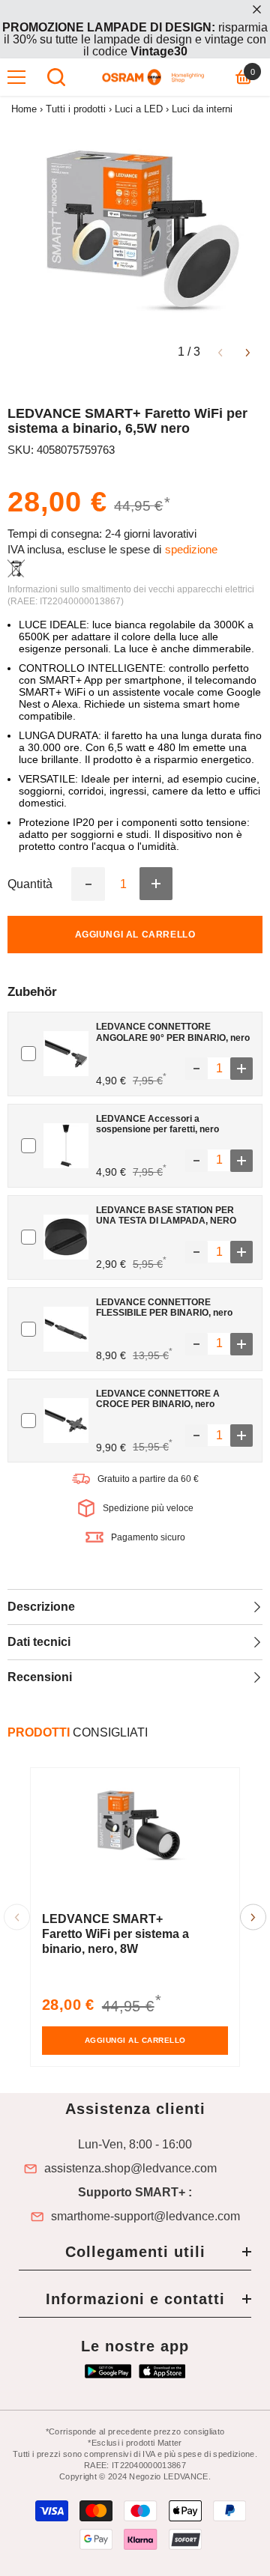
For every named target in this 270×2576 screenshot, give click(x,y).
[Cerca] (56, 77)
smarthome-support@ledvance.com (145, 2217)
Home (24, 109)
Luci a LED (139, 109)
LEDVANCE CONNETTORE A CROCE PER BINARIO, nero (158, 1399)
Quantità (30, 884)
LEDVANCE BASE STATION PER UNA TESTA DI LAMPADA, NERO (166, 1215)
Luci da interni (202, 109)
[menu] (16, 77)
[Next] (248, 352)
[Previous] (220, 352)
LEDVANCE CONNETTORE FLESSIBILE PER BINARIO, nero (164, 1307)
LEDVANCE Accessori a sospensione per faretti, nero (157, 1124)
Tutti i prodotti (76, 109)
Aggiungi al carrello (135, 935)
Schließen (257, 9)
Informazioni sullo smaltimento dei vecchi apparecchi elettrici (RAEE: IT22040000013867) (131, 595)
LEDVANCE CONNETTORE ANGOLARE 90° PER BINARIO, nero (173, 1032)
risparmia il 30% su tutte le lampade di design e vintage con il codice (135, 39)
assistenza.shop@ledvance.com (130, 2169)
